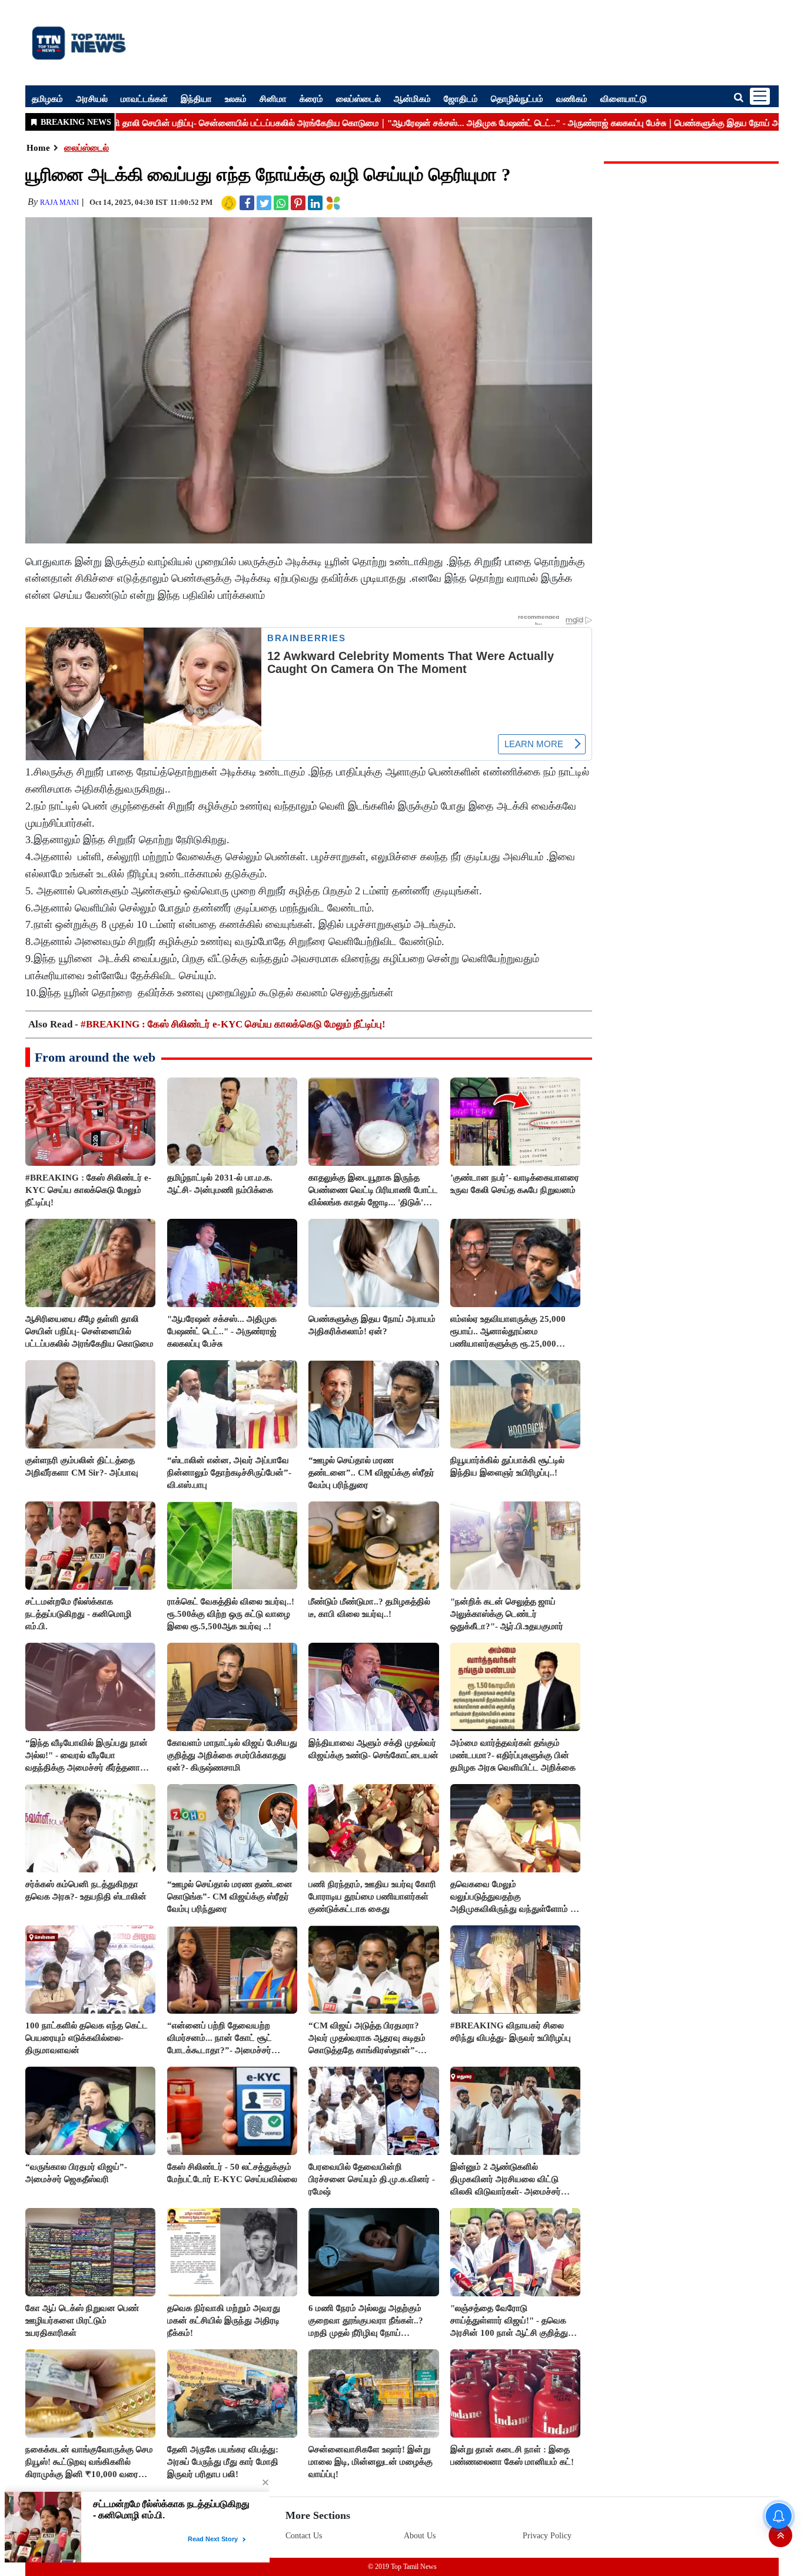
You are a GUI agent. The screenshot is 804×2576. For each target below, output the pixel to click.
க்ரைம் (311, 98)
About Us (420, 2536)
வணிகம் (572, 98)
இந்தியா (196, 98)
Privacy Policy (547, 2536)
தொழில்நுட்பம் (517, 98)
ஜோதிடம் (461, 98)
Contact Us (304, 2536)
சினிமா (273, 98)
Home (38, 148)
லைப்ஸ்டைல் (358, 98)
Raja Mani (59, 203)
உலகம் (236, 98)
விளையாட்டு (624, 98)
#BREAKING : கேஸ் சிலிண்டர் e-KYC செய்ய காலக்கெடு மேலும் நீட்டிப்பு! (233, 1024)
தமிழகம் (47, 98)
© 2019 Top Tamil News (402, 2567)
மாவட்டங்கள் (144, 98)
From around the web (95, 1057)
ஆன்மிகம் (412, 98)
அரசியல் (92, 98)
